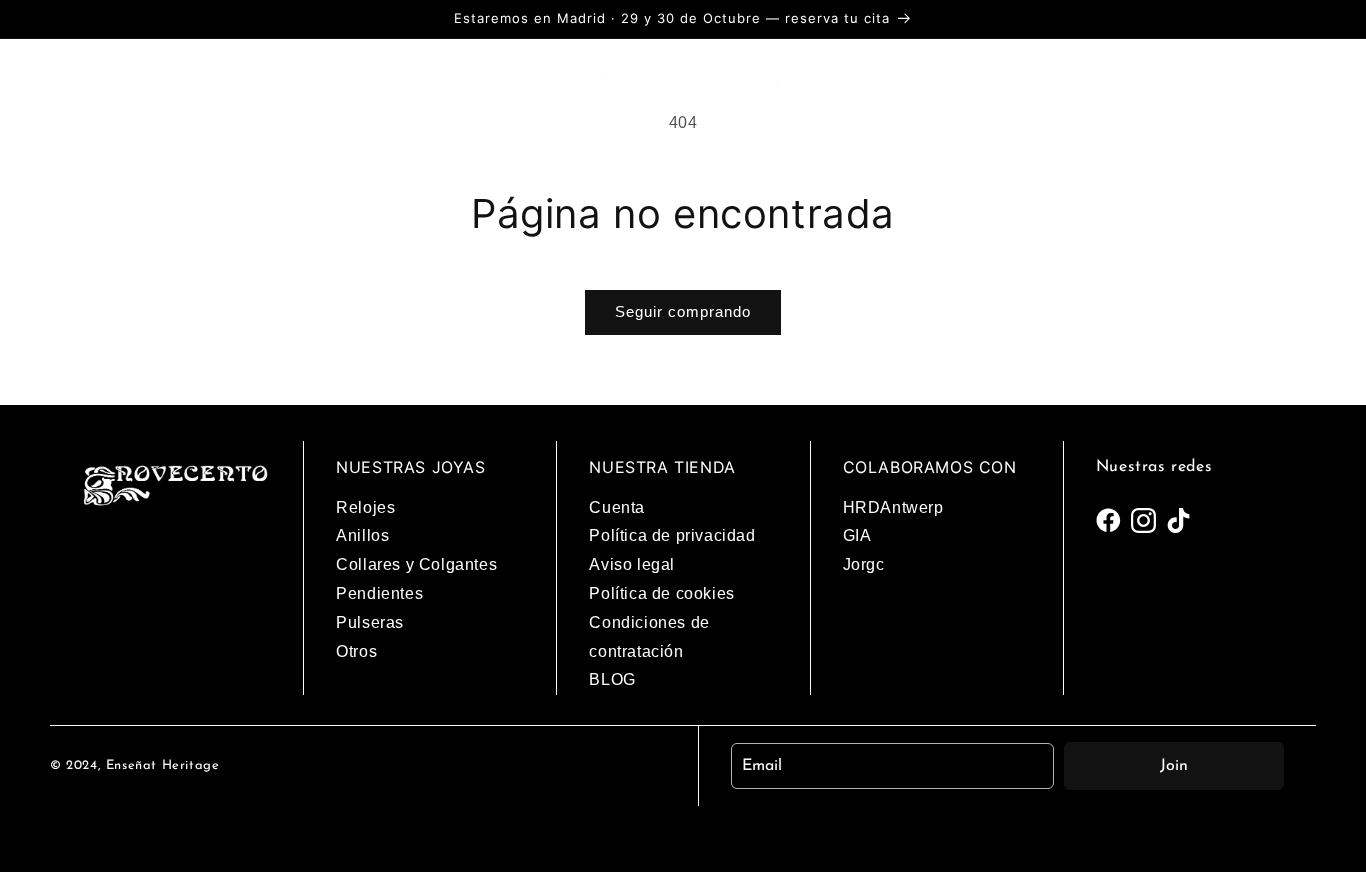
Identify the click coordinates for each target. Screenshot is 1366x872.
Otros (356, 651)
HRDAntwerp (893, 507)
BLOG (612, 679)
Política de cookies (661, 593)
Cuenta (617, 507)
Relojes (365, 507)
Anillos (362, 535)
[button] (85, 95)
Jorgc (864, 564)
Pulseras (370, 622)
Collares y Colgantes (416, 564)
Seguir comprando (683, 311)
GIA (857, 535)
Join (1174, 766)
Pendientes (379, 593)
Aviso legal (632, 564)
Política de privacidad (672, 535)
